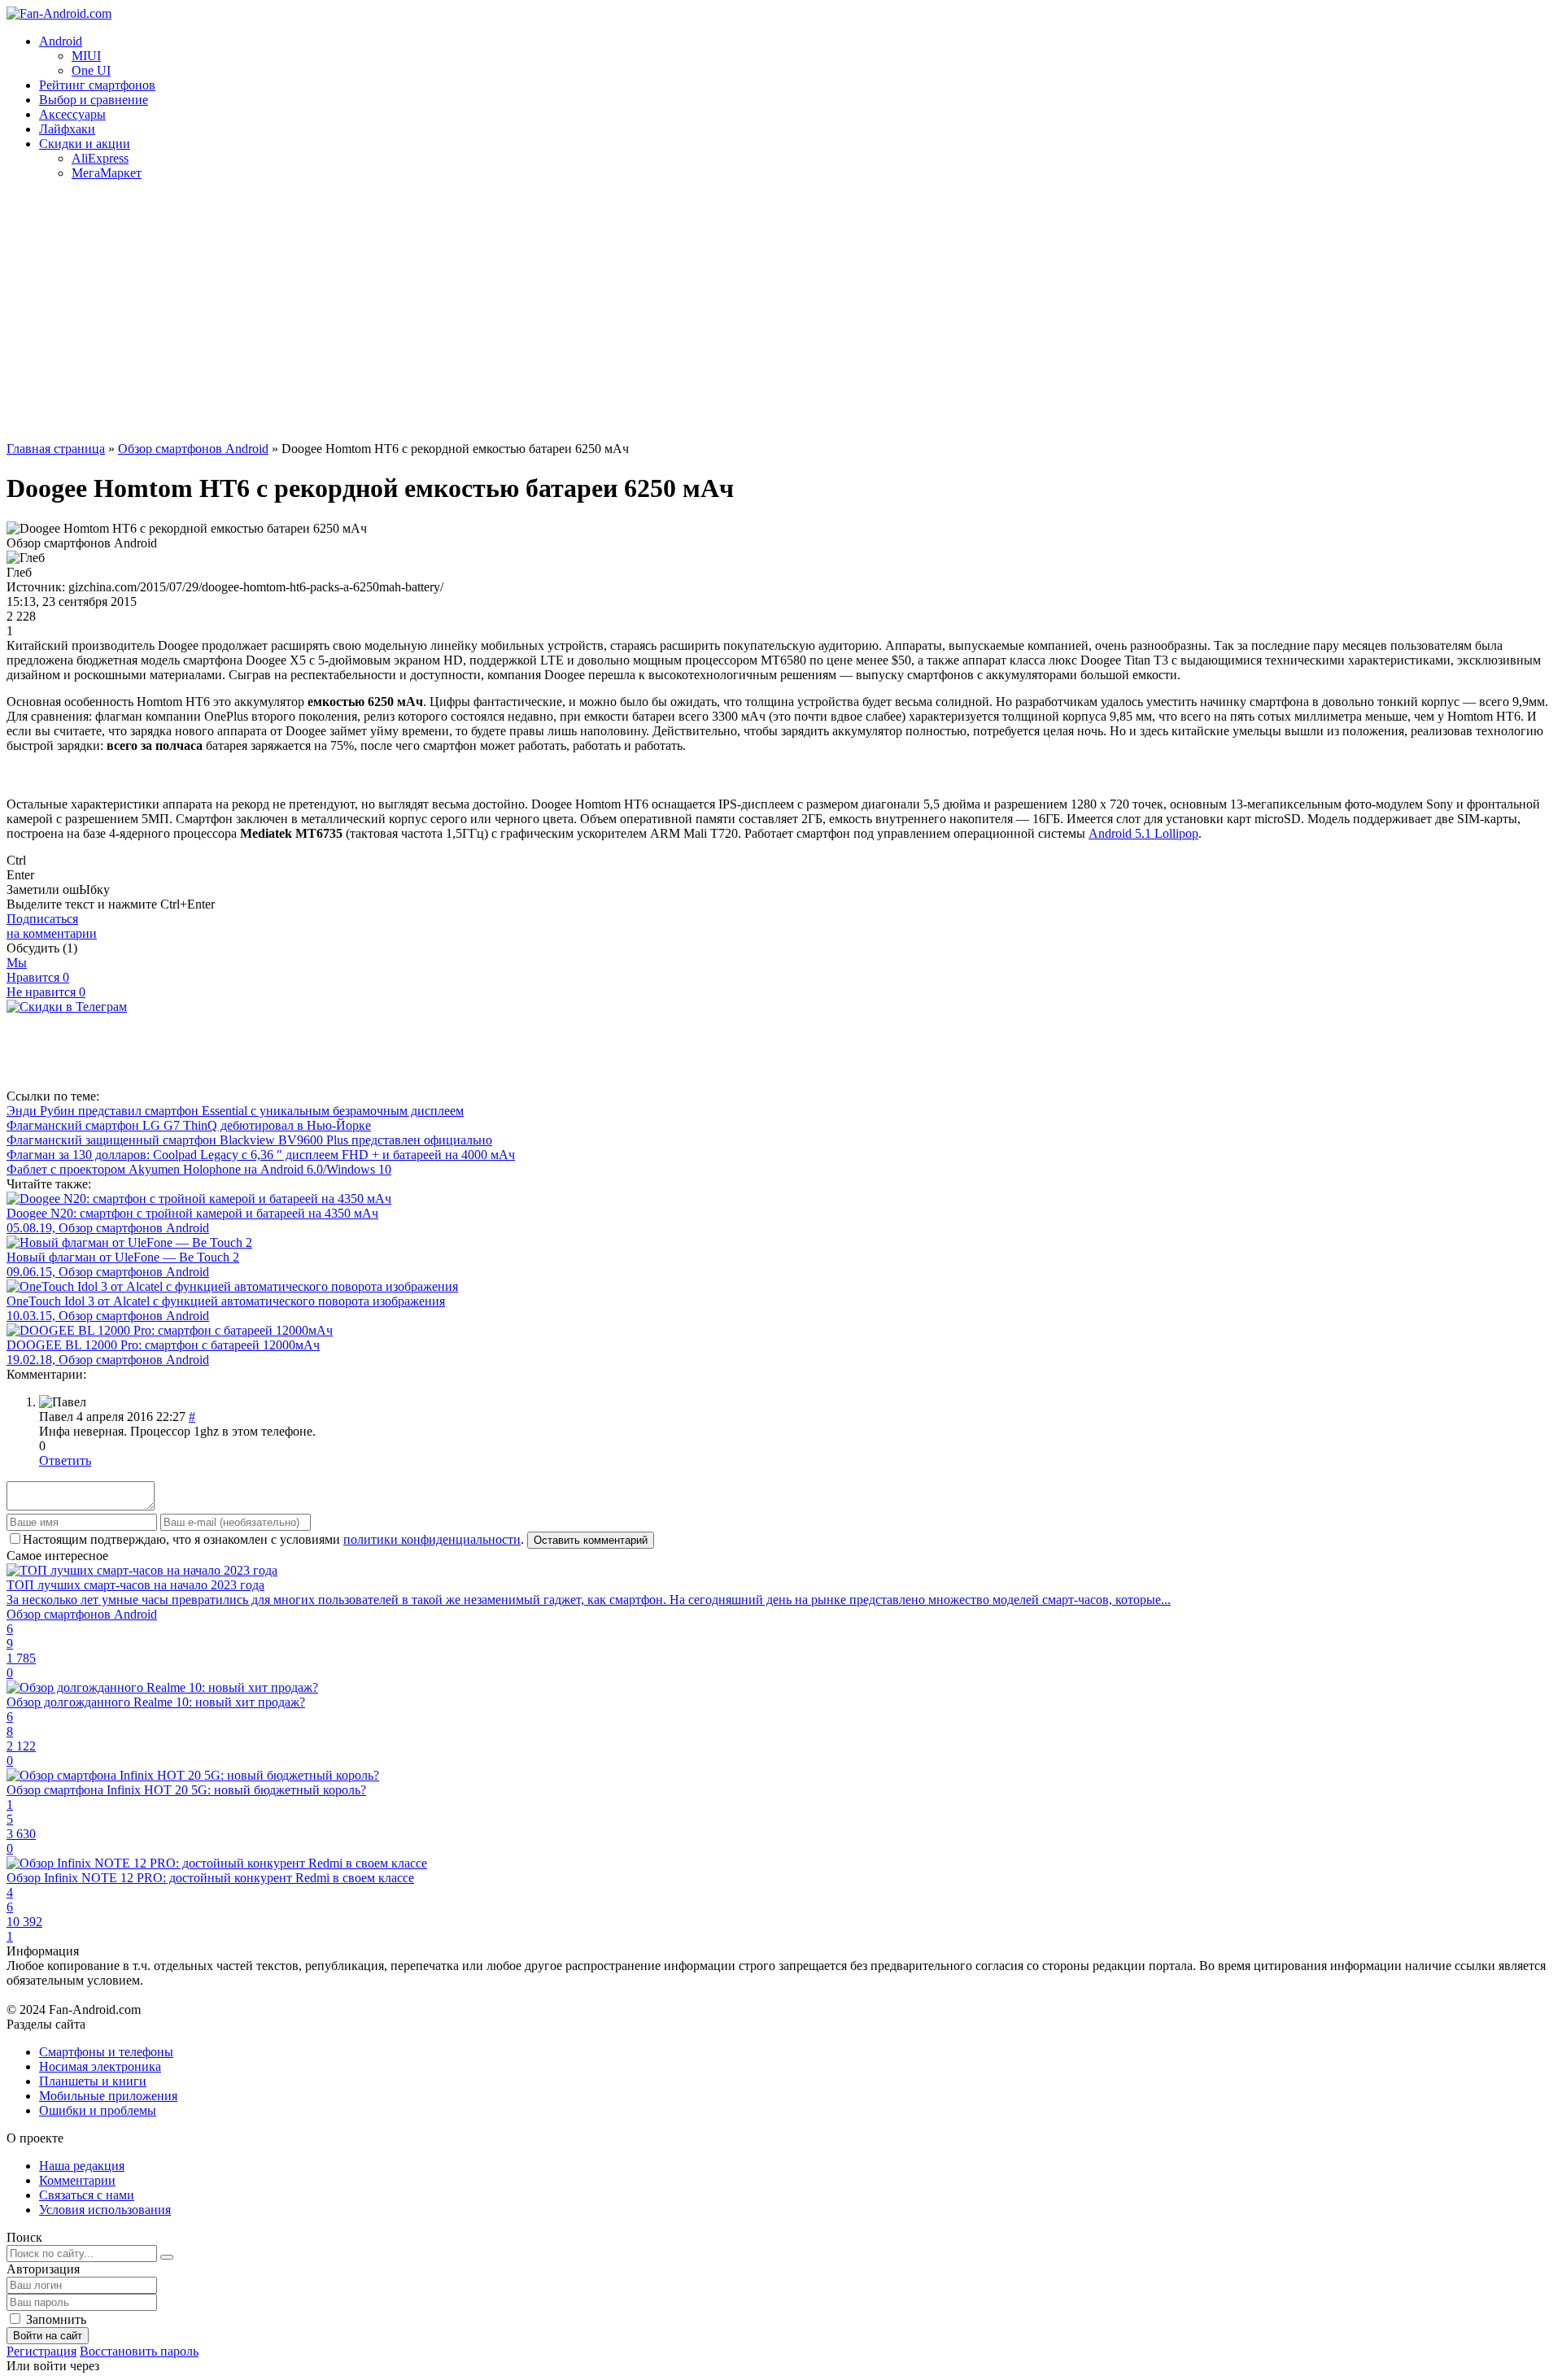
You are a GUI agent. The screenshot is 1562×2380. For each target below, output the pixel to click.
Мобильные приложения (108, 2096)
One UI (91, 70)
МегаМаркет (107, 173)
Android (61, 41)
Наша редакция (82, 2166)
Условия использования (105, 2210)
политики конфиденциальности (432, 1539)
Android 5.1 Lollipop (1143, 833)
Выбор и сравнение (94, 100)
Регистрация (41, 2351)
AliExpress (100, 158)
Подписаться (52, 926)
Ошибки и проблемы (98, 2110)
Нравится (38, 977)
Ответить (65, 1460)
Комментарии (77, 2180)
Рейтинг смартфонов (97, 85)
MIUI (86, 56)
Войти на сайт (48, 2336)
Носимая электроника (100, 2066)
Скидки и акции (85, 144)
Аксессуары (72, 114)
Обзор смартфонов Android (193, 449)
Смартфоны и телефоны (106, 2052)
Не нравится (46, 992)
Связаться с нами (87, 2195)
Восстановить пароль (139, 2351)
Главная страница (56, 449)
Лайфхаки (67, 129)
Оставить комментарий (591, 1540)
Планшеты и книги (93, 2081)
